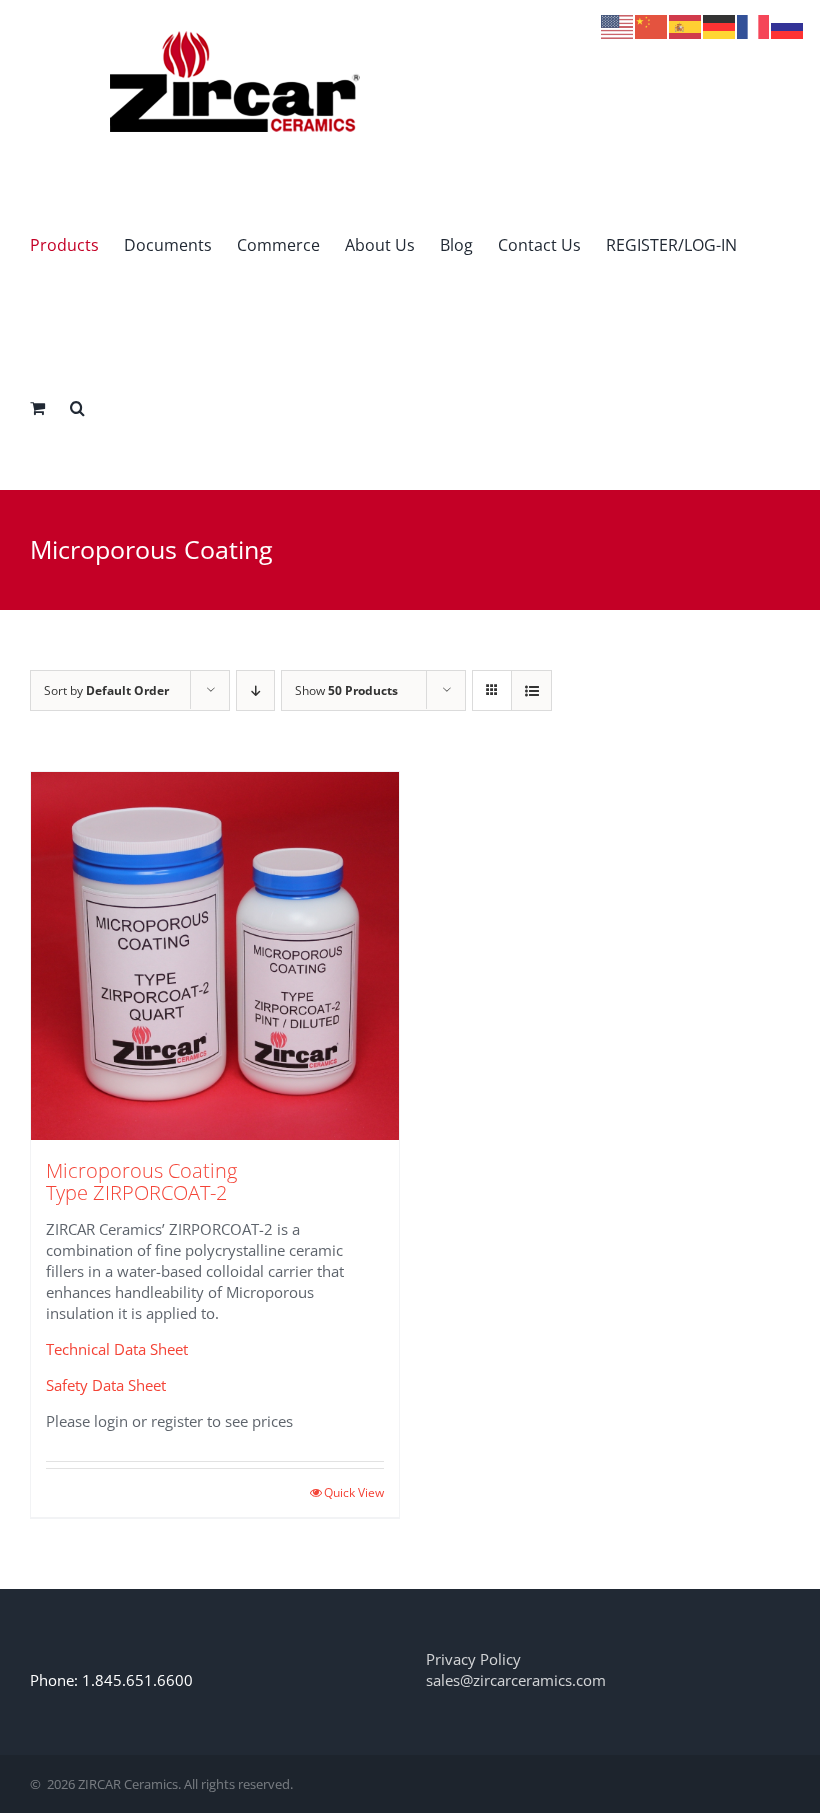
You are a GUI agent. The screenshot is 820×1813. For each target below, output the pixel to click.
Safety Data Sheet (106, 1385)
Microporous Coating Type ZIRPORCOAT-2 (141, 1181)
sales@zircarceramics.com (516, 1680)
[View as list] (531, 690)
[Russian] (788, 25)
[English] (618, 25)
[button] (77, 407)
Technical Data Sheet (117, 1349)
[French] (754, 25)
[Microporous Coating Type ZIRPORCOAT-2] (215, 956)
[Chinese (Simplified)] (652, 25)
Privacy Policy (473, 1659)
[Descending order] (255, 690)
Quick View (354, 1492)
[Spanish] (686, 25)
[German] (720, 25)
